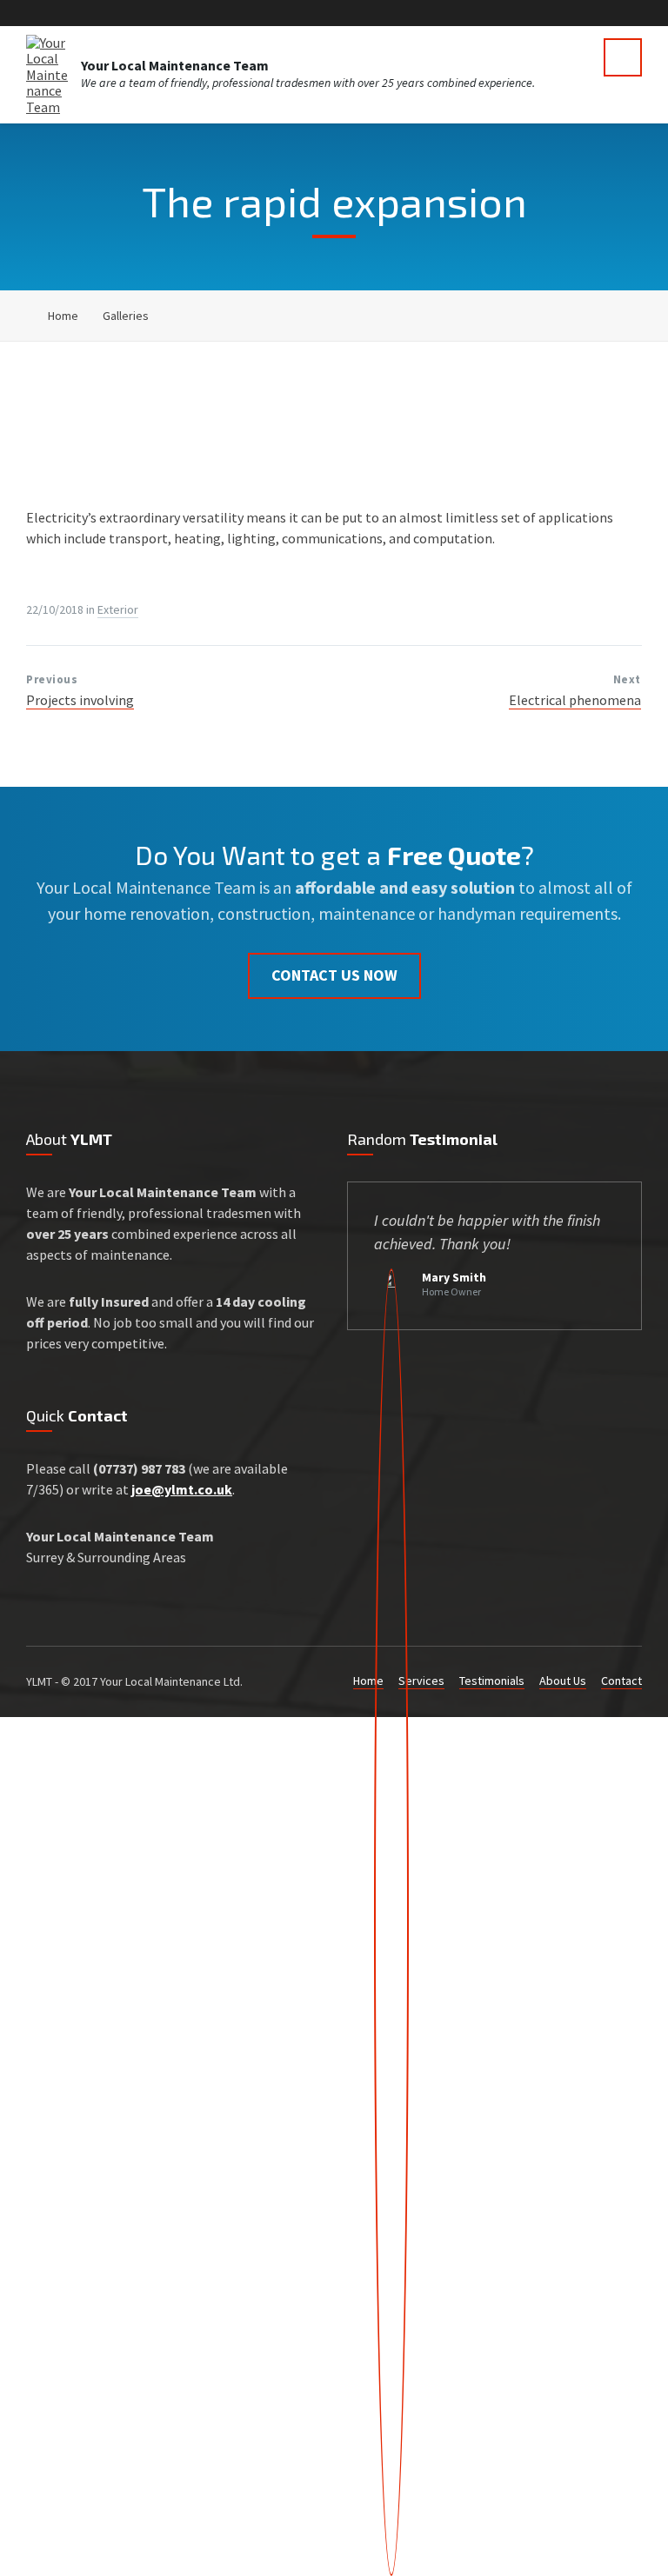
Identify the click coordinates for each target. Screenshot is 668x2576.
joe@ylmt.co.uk (182, 1489)
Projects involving (80, 700)
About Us (563, 1681)
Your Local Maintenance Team (175, 65)
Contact (621, 1681)
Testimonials (492, 1681)
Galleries (126, 316)
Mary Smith (454, 1277)
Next (627, 679)
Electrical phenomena (575, 700)
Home (63, 316)
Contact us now (334, 975)
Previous (52, 679)
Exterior (118, 609)
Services (421, 1681)
